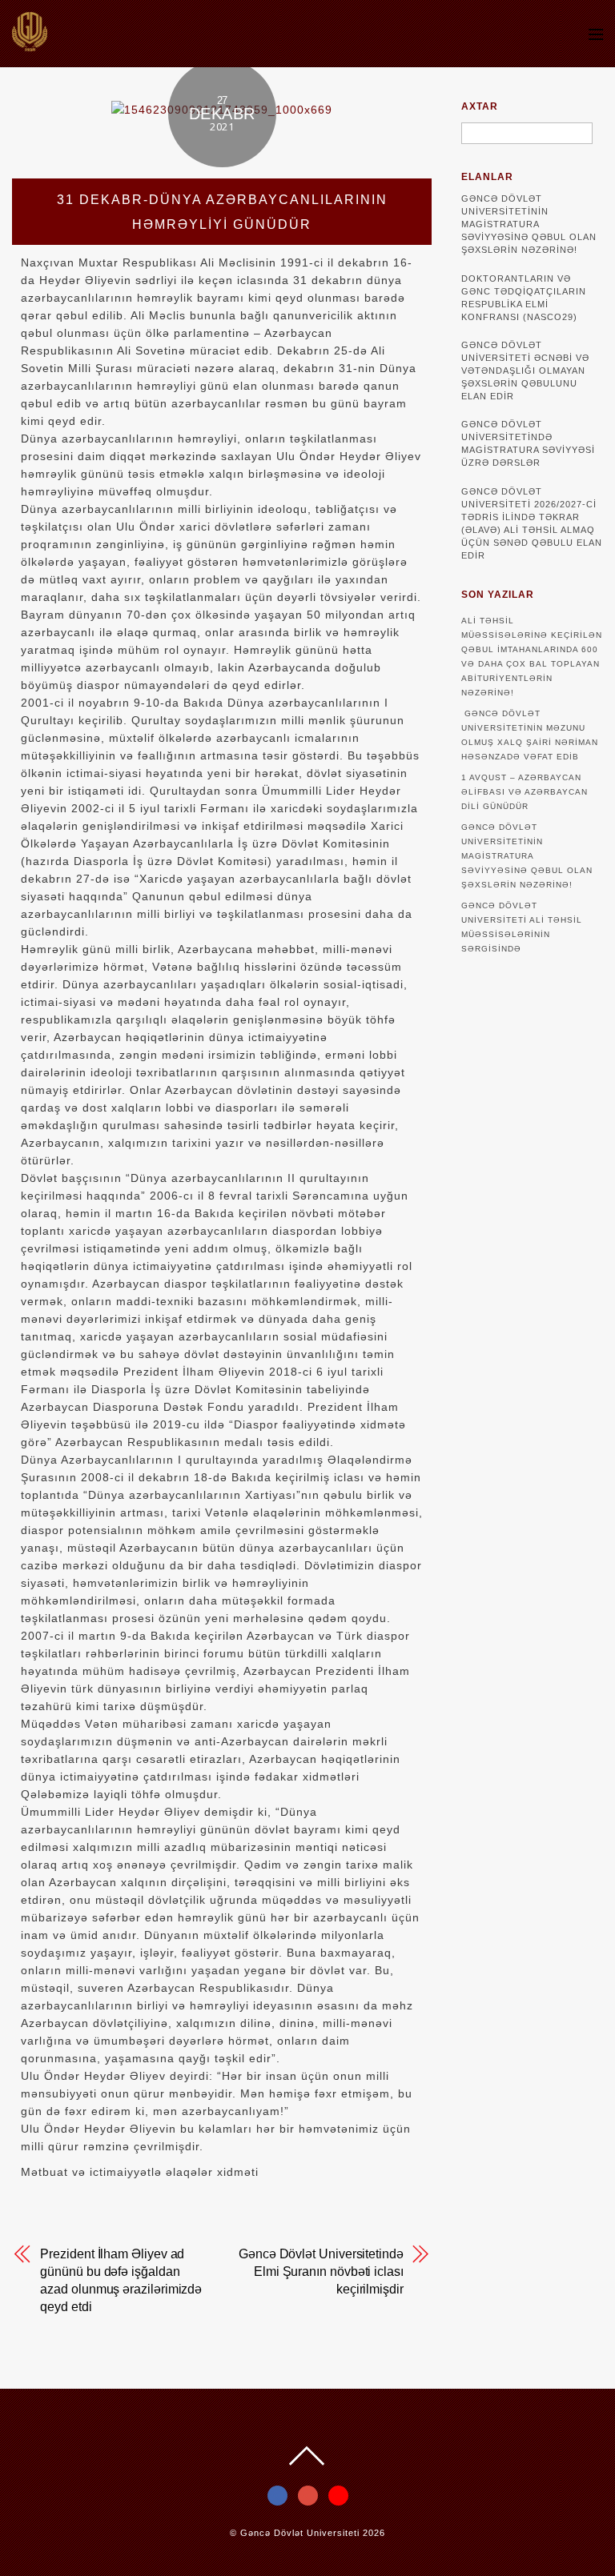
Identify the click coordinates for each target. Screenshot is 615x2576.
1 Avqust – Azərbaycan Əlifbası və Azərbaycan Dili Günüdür (525, 792)
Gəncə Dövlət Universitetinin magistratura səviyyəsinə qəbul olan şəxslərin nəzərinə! (529, 224)
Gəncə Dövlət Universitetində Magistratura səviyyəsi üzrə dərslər (528, 443)
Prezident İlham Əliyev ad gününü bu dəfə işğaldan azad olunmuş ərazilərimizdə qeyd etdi (121, 2280)
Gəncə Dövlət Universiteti (300, 2533)
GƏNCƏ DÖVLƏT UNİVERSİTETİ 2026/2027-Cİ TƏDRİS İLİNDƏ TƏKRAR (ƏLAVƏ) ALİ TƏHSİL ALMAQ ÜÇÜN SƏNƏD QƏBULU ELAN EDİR (532, 523)
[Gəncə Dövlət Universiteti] (30, 44)
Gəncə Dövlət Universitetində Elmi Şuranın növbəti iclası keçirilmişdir (321, 2272)
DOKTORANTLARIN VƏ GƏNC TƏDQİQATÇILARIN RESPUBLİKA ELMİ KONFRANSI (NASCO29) (524, 298)
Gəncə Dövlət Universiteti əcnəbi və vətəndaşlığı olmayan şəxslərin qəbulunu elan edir (525, 371)
